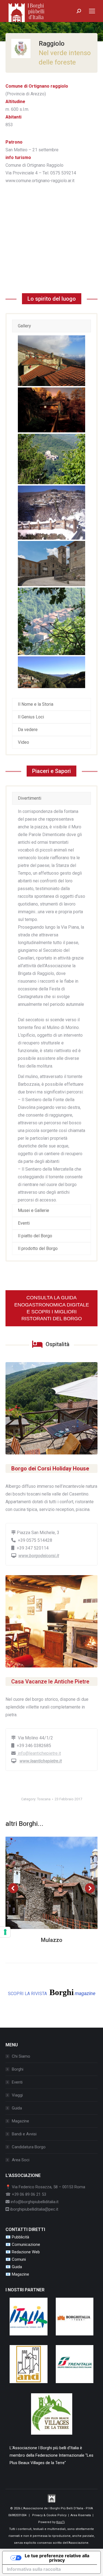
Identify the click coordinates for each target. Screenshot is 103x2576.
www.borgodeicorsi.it (39, 1556)
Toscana (44, 1799)
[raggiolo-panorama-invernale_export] (51, 513)
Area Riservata (81, 2515)
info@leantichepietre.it (39, 1753)
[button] (13, 1888)
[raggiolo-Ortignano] (51, 459)
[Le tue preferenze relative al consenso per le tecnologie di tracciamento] (5, 1932)
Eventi (17, 2082)
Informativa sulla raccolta (34, 2569)
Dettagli (59, 1883)
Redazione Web (26, 2252)
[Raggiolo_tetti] (51, 361)
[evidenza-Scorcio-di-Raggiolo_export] (51, 621)
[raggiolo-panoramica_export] (51, 672)
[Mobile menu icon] (92, 11)
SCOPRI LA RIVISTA (52, 1992)
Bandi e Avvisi (24, 2134)
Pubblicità (20, 2237)
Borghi (18, 2069)
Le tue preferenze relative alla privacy (57, 2558)
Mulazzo (52, 1940)
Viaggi (17, 2095)
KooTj (61, 2522)
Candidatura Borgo (29, 2147)
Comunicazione (26, 2244)
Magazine (20, 2121)
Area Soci (21, 2160)
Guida (17, 2108)
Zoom (44, 1883)
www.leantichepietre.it (41, 1761)
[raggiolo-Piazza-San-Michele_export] (51, 563)
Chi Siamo (21, 2056)
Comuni (19, 2259)
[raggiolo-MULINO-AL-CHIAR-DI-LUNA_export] (51, 410)
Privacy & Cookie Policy (49, 2515)
